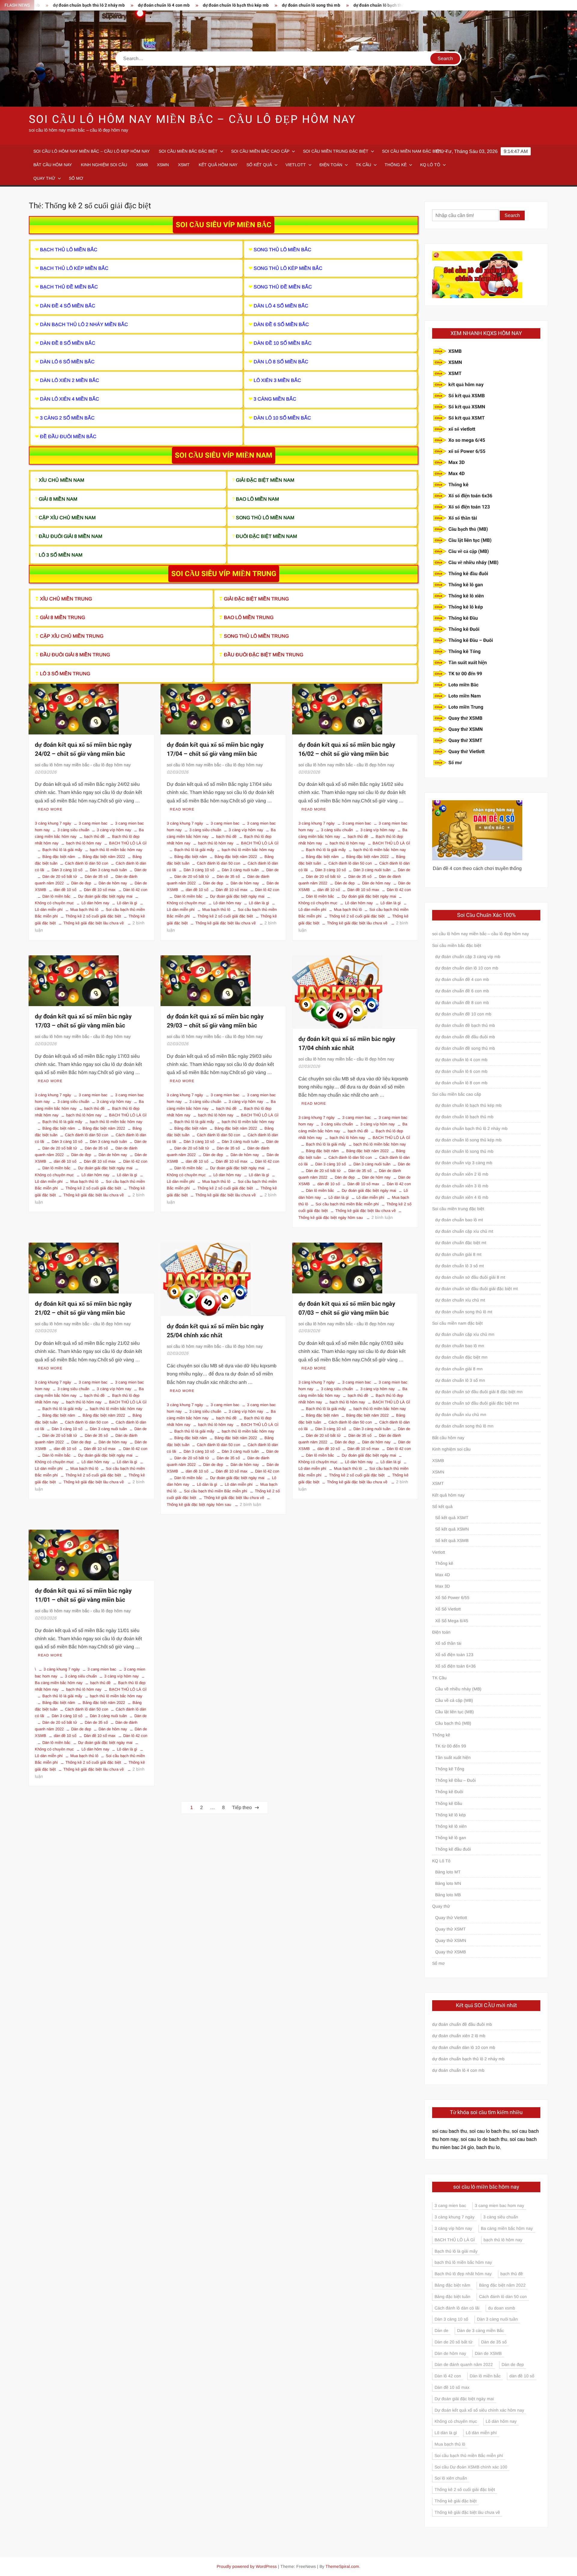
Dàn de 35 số (96, 876)
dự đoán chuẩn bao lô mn (460, 1346)
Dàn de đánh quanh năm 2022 (464, 2364)
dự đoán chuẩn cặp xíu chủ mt (464, 1231)
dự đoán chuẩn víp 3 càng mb (464, 1163)
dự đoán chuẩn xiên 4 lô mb (462, 1197)
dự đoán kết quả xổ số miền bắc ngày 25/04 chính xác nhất (215, 1331)
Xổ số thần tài (463, 518)
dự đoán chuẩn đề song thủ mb (465, 1048)
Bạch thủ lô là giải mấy (62, 850)
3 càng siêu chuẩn (73, 830)
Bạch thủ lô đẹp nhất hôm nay (463, 2274)
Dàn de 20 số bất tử (60, 876)
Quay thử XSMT (465, 740)
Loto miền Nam (465, 696)
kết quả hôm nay (466, 385)
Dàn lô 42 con (135, 890)
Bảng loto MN (448, 1883)
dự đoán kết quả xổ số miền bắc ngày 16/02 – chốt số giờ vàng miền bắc (347, 749)
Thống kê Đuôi (464, 629)
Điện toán (331, 165)
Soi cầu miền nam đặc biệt (412, 151)
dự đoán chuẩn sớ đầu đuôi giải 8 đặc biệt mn (479, 1392)
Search (512, 215)
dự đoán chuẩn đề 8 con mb (462, 1003)
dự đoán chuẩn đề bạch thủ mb (465, 1025)
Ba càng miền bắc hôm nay (507, 2228)
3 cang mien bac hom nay (499, 2205)
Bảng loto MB (448, 1895)
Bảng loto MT (448, 1872)
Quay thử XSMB (465, 718)
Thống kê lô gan (466, 585)
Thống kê (396, 165)
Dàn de (140, 870)
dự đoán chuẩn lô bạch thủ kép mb (150, 5)
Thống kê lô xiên (466, 596)
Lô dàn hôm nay (95, 903)
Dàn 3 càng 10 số (67, 870)
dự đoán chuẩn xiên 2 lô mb (462, 1174)
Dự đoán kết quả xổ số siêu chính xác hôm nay (479, 2410)
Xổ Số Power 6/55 (452, 1598)
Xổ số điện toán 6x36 (470, 496)
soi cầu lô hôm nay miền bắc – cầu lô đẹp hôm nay (192, 119)
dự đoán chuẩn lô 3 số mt (459, 1266)
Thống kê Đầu (463, 618)
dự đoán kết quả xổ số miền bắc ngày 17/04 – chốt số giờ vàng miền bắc (215, 749)
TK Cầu (363, 165)
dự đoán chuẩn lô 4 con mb (78, 5)
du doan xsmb (502, 2308)
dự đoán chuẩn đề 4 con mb (365, 5)
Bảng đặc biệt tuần (452, 2297)
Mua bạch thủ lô (84, 910)
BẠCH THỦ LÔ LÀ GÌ (128, 843)
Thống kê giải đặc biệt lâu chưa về (94, 923)
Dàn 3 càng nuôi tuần (108, 870)
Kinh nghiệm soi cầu (104, 165)
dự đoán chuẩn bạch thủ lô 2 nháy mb (471, 1128)
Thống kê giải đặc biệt (456, 2501)
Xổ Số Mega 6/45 (452, 1621)
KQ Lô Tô (430, 165)
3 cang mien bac (93, 823)
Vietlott (296, 165)
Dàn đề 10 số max (100, 890)
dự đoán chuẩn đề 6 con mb (462, 991)
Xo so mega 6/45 (467, 440)
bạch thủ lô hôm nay (84, 843)
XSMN (163, 165)
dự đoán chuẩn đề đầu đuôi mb (465, 1037)
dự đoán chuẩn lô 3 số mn (460, 1380)
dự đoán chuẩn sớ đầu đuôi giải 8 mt (470, 1277)
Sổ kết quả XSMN (467, 407)
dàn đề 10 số (65, 890)
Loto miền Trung (466, 707)
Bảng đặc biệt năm (59, 857)
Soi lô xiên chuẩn (451, 2478)
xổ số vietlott (462, 429)
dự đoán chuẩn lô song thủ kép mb (468, 1140)
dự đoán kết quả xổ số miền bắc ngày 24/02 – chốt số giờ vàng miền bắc (83, 749)
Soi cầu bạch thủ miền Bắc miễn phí (347, 1204)
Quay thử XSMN (466, 729)
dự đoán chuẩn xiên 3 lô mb (462, 1186)
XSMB (142, 165)
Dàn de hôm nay (113, 883)
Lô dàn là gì (127, 903)
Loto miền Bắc (463, 685)
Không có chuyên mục (456, 2421)
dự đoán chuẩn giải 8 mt (458, 1254)
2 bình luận (382, 1217)
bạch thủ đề (94, 836)
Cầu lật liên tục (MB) (470, 540)
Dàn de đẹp (81, 883)
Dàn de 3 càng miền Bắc (481, 2330)
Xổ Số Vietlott (448, 1609)
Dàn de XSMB (488, 2353)
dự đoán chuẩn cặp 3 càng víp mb (468, 957)
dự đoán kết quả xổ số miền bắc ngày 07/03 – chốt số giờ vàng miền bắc (347, 1308)
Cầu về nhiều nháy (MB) (473, 563)
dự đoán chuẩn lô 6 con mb (461, 1071)
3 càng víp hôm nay (114, 830)
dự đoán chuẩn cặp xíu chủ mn (465, 1334)
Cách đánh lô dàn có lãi (457, 2308)
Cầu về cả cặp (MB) (469, 551)
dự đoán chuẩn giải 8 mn (459, 1369)
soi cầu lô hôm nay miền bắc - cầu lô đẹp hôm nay (83, 765)
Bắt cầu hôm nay (53, 165)
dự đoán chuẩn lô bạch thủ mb (297, 5)
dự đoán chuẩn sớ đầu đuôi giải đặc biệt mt (476, 1289)
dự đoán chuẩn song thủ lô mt (464, 1312)
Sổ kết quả (259, 165)
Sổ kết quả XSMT (467, 418)
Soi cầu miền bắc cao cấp (260, 151)
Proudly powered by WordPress (247, 2566)
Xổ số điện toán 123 (469, 507)
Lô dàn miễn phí (370, 1197)
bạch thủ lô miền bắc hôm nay (116, 850)
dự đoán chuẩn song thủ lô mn (464, 1426)
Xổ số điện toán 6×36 (455, 1666)
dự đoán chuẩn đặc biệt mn (461, 1357)
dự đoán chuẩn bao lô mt (459, 1220)
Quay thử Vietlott (466, 752)
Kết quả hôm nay (218, 165)
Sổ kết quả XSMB (467, 396)
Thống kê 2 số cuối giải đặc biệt (93, 916)
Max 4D (456, 474)
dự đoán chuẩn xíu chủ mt (460, 1300)
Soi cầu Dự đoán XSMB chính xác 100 (471, 2467)
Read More (50, 809)
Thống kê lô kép (466, 607)
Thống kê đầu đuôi (468, 574)
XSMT (184, 165)
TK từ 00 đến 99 (465, 674)
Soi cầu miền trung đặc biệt (336, 151)
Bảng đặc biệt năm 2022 (104, 857)
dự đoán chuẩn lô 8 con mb (461, 1083)
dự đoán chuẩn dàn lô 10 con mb (467, 968)
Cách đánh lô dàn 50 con (87, 863)
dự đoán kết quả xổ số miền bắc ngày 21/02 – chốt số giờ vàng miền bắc (83, 1308)
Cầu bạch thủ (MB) (468, 529)
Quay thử (44, 178)
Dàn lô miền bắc (56, 896)
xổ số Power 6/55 (467, 451)
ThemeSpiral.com (342, 2566)
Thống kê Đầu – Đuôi (471, 640)
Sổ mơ (76, 178)
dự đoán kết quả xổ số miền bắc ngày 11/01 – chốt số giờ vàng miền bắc (83, 1595)
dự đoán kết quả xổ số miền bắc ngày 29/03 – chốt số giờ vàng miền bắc (215, 1021)
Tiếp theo (242, 1807)
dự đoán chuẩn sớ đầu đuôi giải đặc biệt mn (477, 1403)
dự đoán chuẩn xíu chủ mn (461, 1415)
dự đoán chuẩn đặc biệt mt (461, 1243)
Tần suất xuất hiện (468, 663)
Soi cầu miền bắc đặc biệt (188, 151)
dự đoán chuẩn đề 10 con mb (463, 1014)
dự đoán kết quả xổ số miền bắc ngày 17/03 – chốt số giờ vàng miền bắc (83, 1021)
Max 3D (456, 462)
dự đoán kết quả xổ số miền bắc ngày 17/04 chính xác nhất (347, 1044)
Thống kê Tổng (464, 652)
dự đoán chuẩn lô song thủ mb (226, 5)
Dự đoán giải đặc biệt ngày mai (105, 896)
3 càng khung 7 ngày (53, 823)
